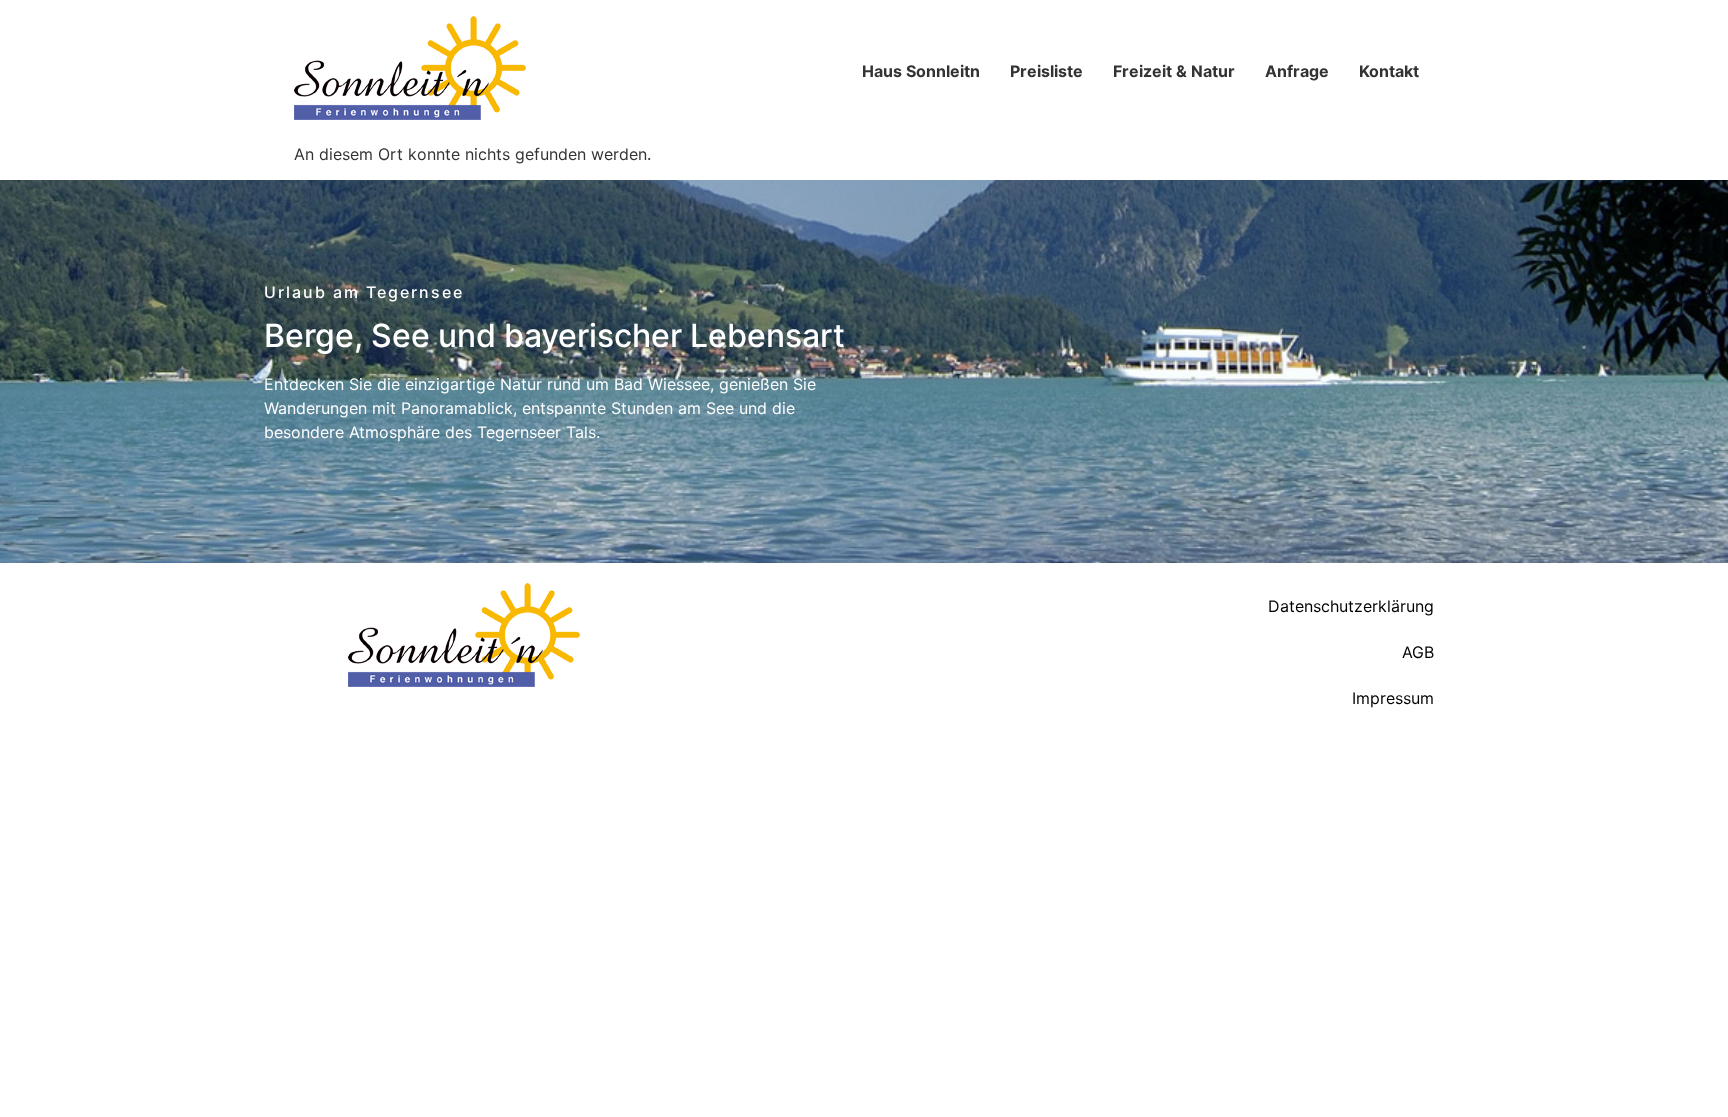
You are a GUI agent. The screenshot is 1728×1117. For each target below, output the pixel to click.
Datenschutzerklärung (1351, 606)
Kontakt (1389, 71)
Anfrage (1297, 71)
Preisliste (1046, 71)
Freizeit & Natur (1174, 71)
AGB (1418, 652)
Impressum (1393, 698)
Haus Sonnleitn (921, 71)
